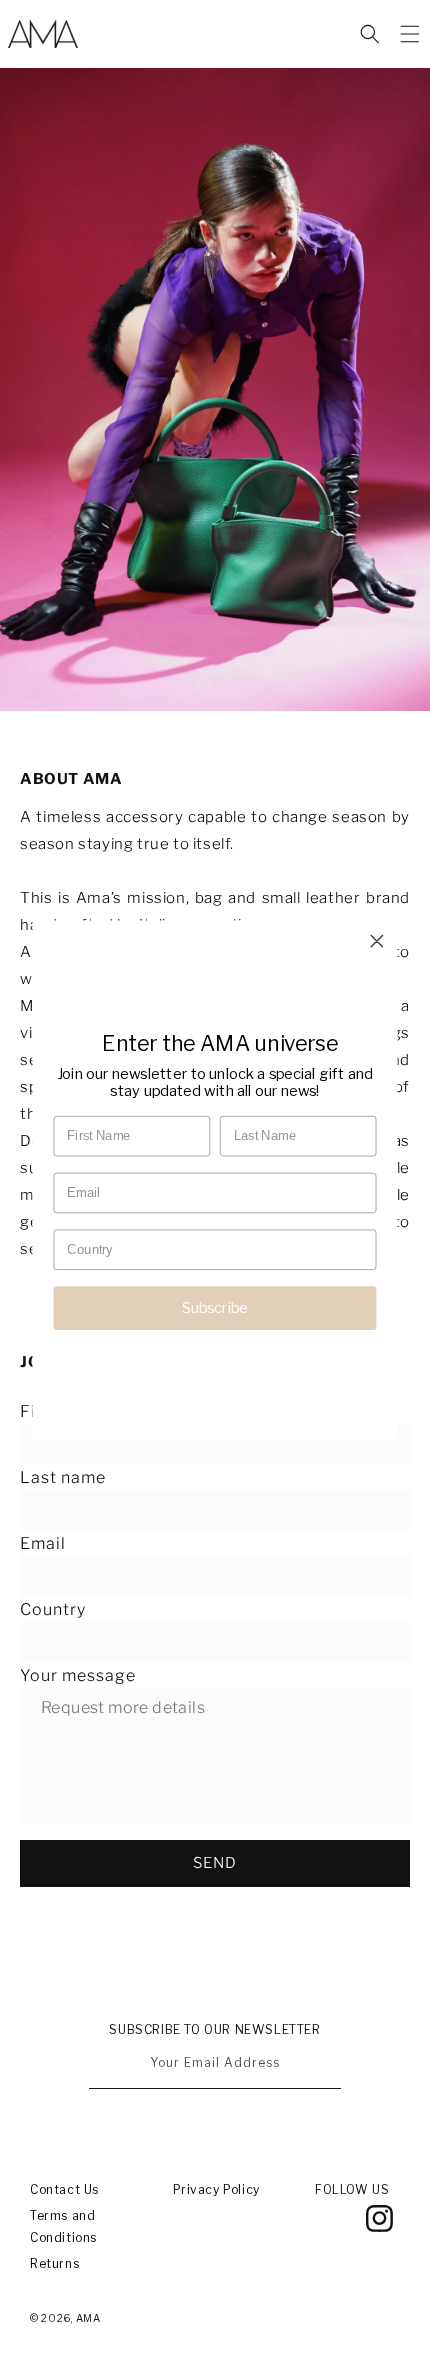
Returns (54, 2263)
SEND (215, 1863)
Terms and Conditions (63, 2226)
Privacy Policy (216, 2189)
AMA (88, 2318)
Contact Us (64, 2189)
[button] (370, 34)
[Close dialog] (377, 940)
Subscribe (215, 1306)
